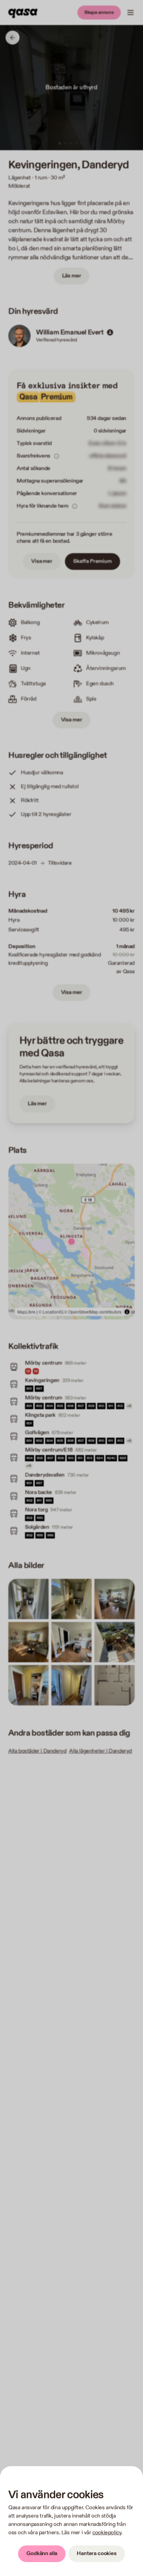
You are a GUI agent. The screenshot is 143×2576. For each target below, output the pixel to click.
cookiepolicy (107, 2533)
